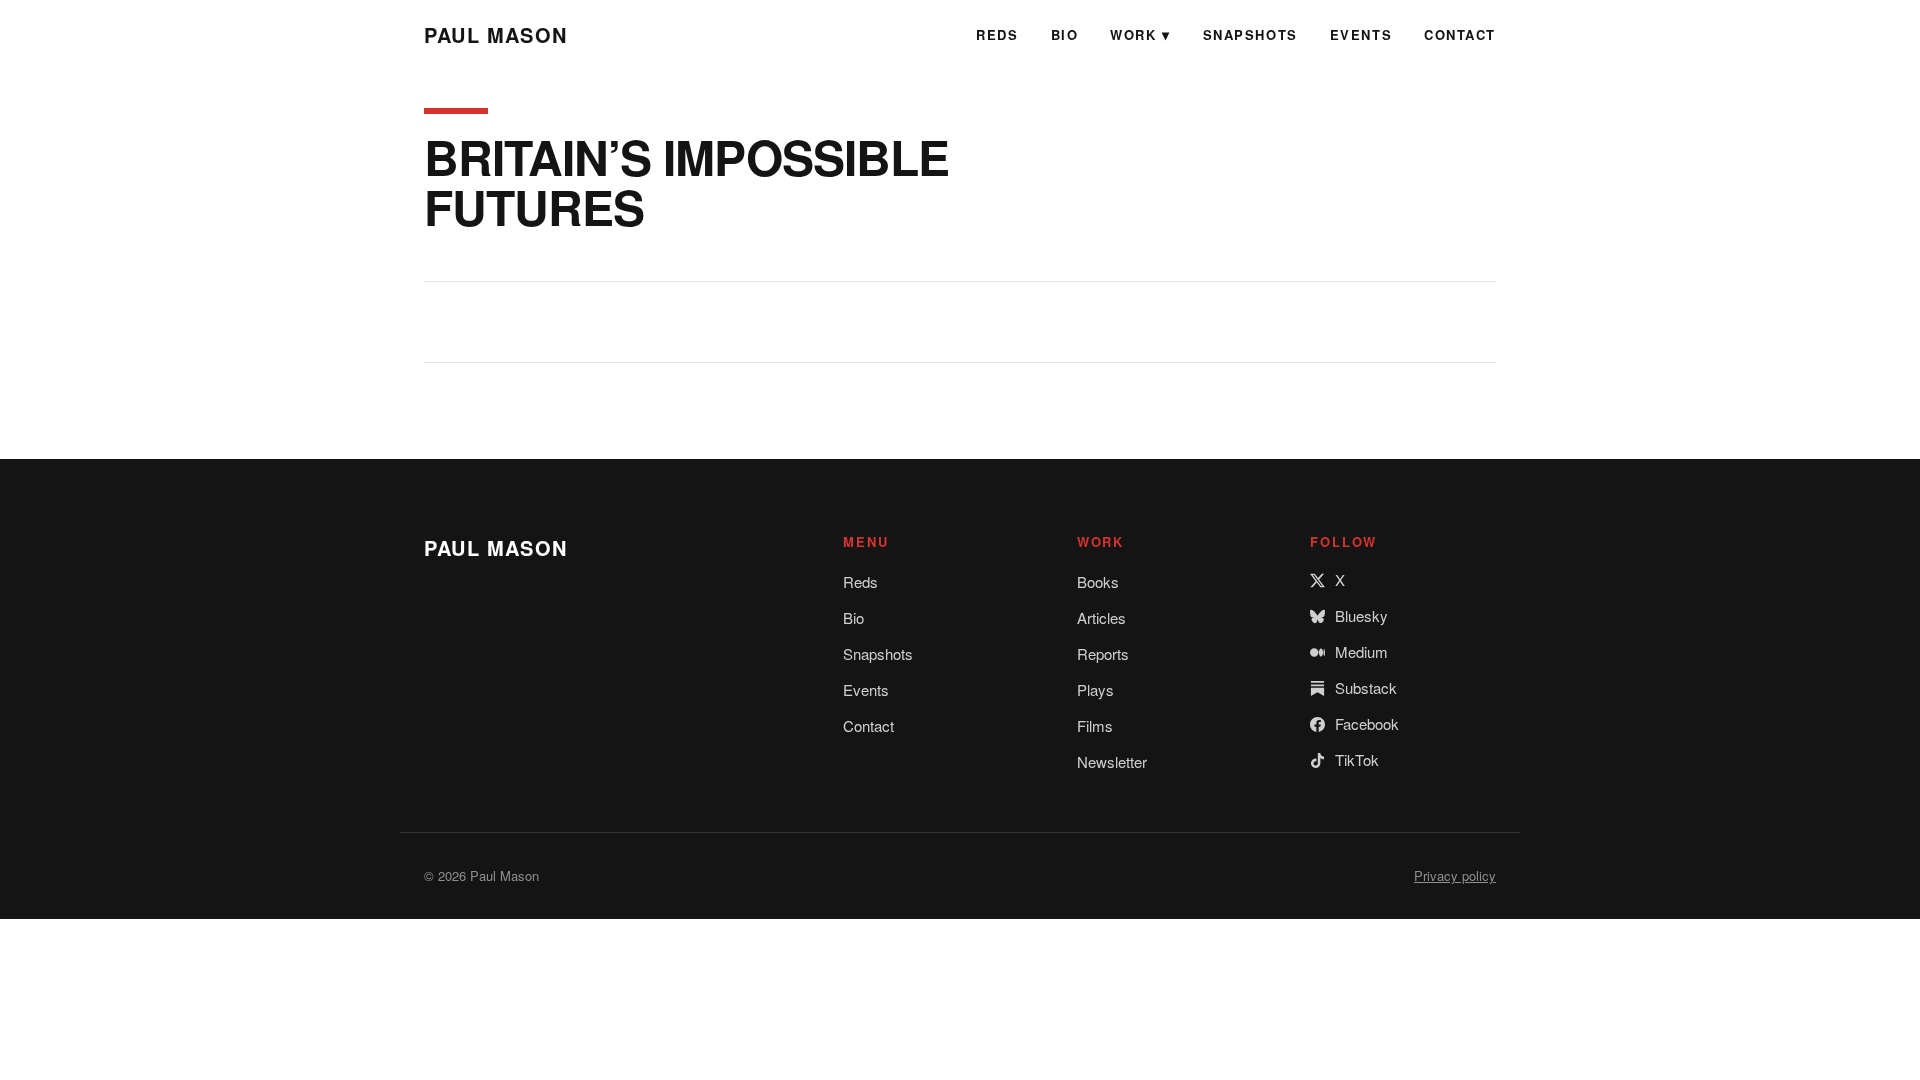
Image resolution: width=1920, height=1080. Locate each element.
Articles (1101, 617)
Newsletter (1112, 761)
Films (1095, 725)
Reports (1103, 653)
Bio (1065, 34)
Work (1133, 34)
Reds (997, 34)
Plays (1095, 689)
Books (1098, 581)
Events (1361, 34)
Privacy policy (1455, 875)
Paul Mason (495, 34)
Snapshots (1250, 34)
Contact (1460, 34)
